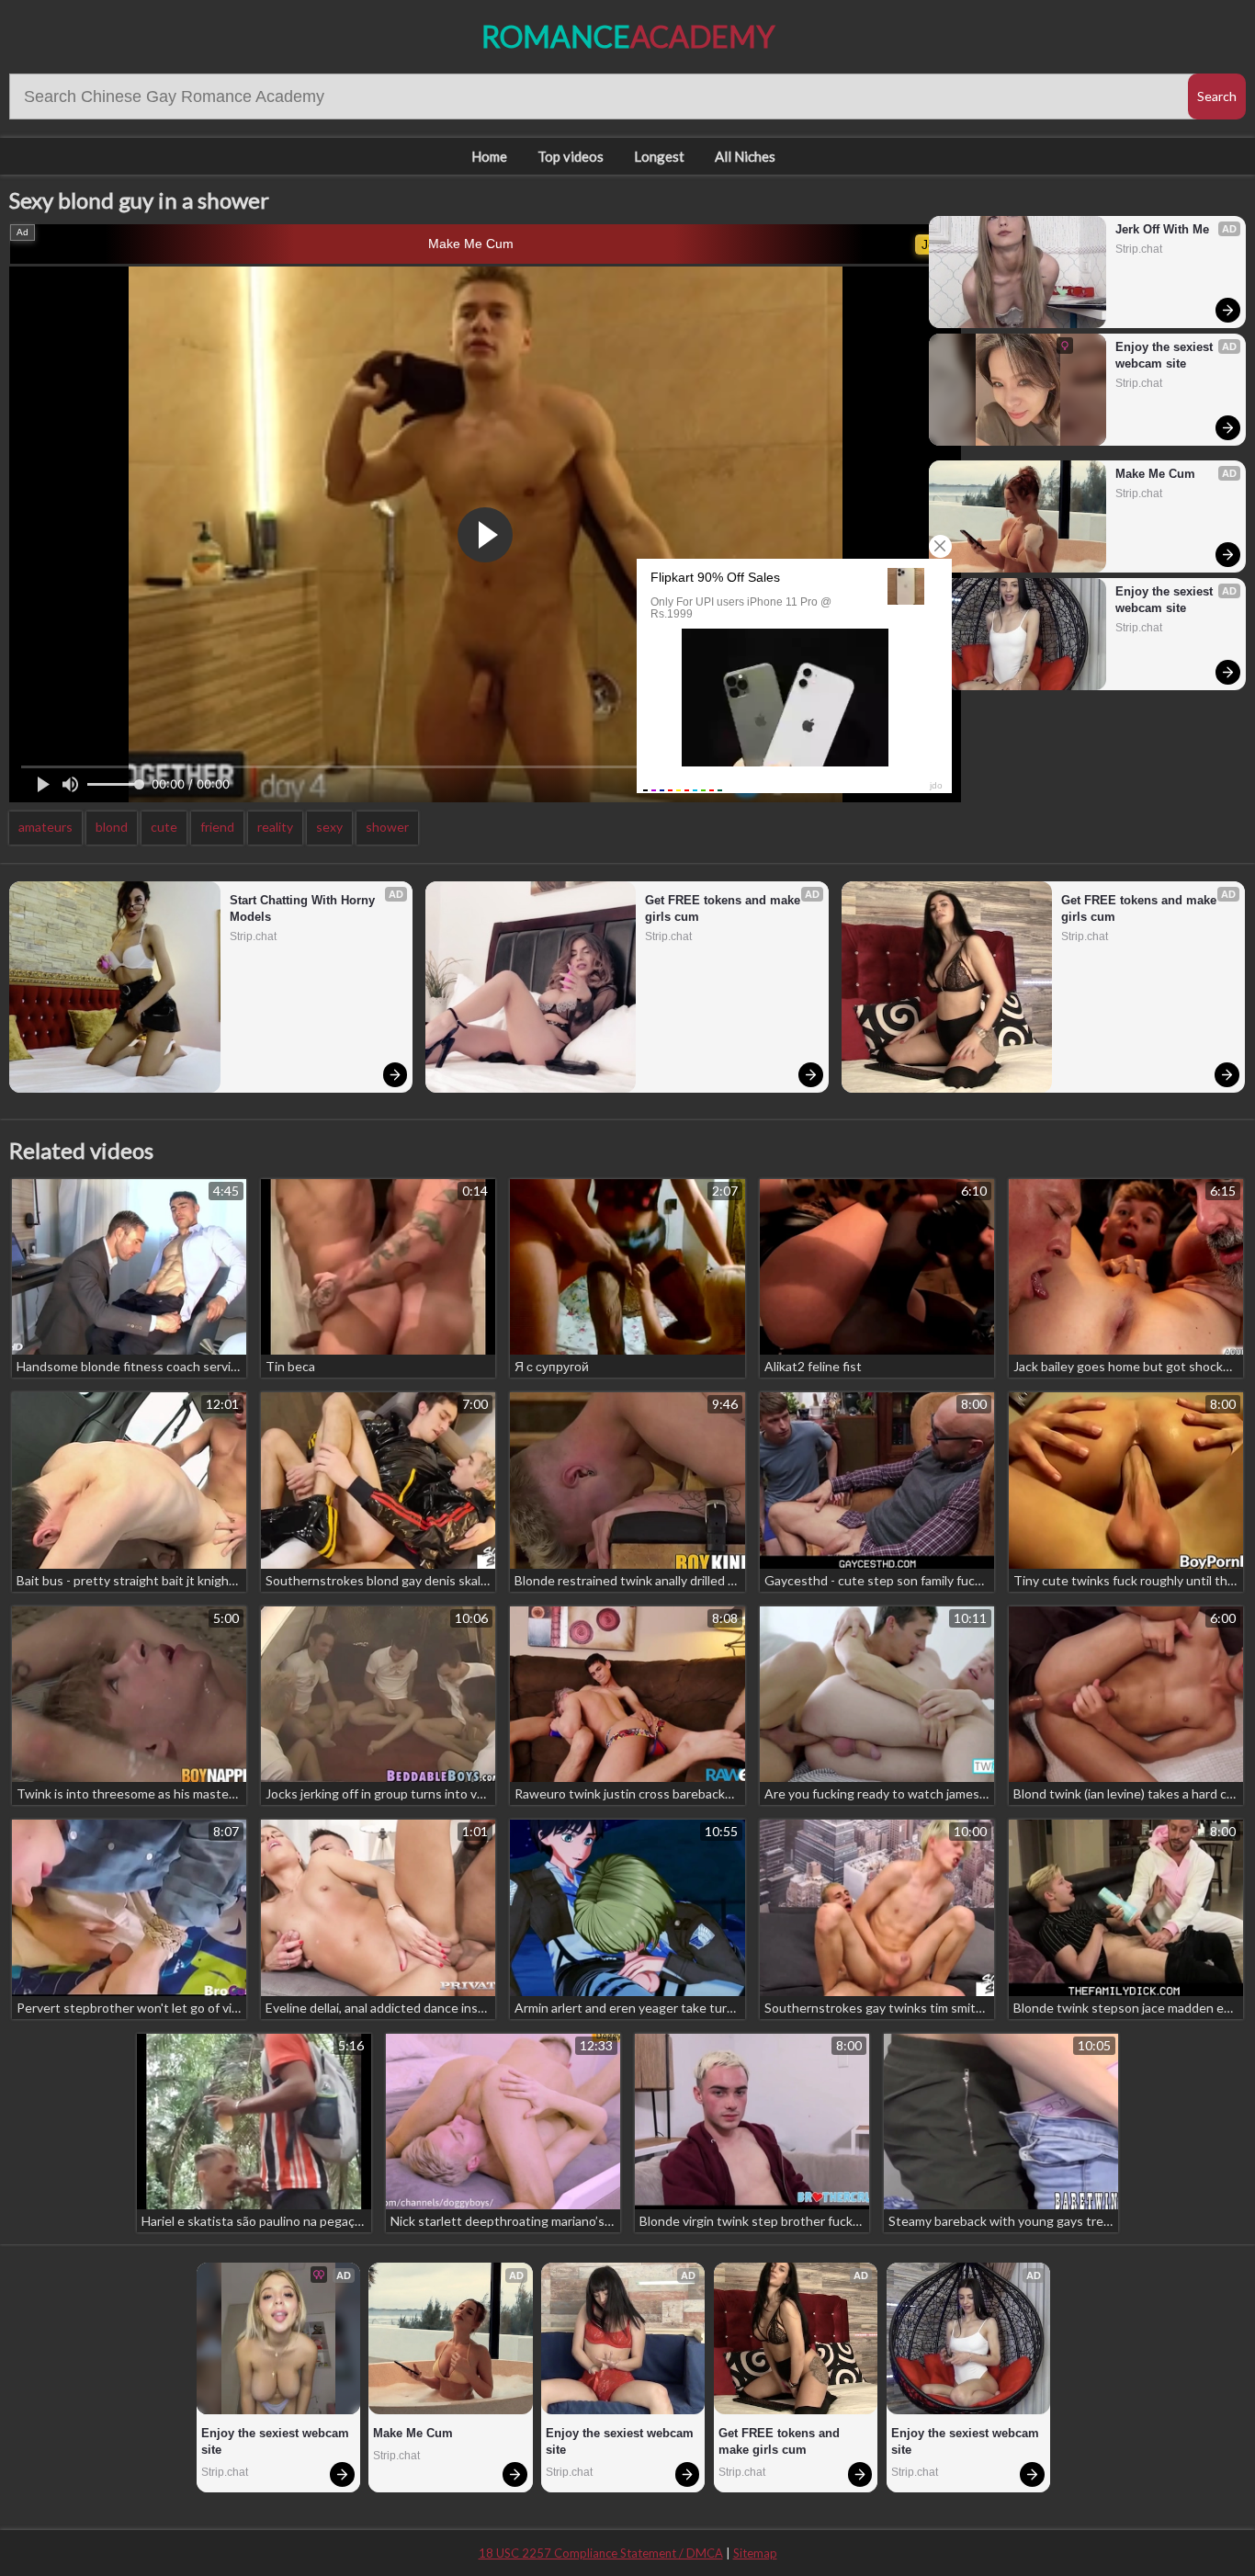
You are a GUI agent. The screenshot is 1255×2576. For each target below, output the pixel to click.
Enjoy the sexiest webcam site (1166, 355)
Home (489, 156)
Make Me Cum (471, 244)
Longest (659, 156)
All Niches (745, 156)
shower (387, 827)
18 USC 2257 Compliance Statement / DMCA (601, 2553)
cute (164, 827)
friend (217, 827)
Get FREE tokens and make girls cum (724, 908)
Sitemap (755, 2553)
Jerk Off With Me (1162, 229)
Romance (628, 36)
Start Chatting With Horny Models (304, 908)
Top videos (571, 156)
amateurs (45, 827)
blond (112, 827)
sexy (329, 827)
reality (275, 827)
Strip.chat (1139, 249)
